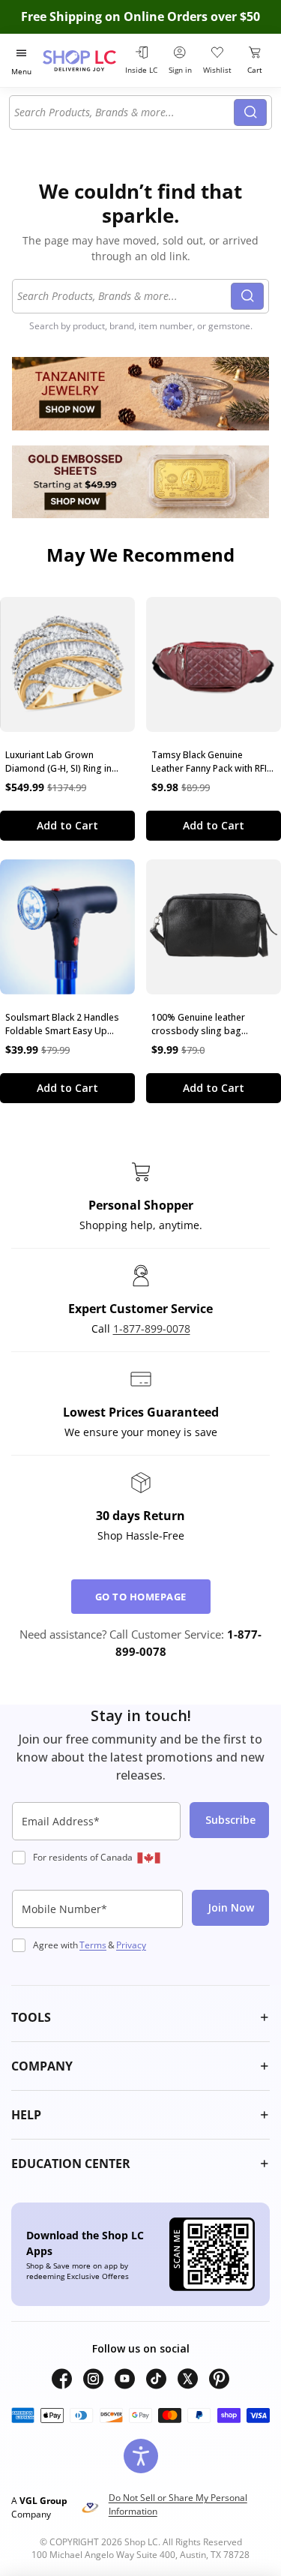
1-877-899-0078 (152, 1328)
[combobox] (124, 112)
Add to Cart (67, 825)
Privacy (131, 1945)
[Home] (81, 60)
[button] (140, 2017)
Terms (93, 1945)
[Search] (250, 112)
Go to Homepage (141, 1597)
